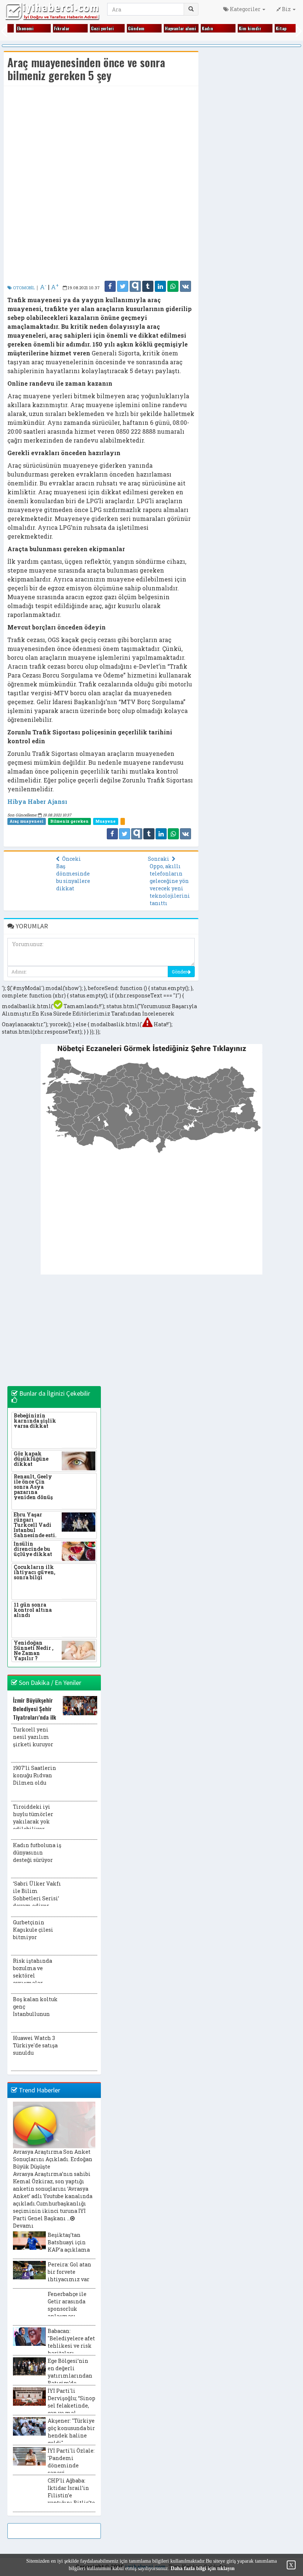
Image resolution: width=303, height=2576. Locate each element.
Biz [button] (286, 9)
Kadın (207, 28)
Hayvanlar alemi (181, 28)
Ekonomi (25, 28)
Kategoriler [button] (245, 9)
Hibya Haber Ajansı (37, 801)
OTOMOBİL (23, 288)
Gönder (179, 972)
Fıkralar (62, 28)
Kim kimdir (250, 28)
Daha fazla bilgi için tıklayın (203, 2568)
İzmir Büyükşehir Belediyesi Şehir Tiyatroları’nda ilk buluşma (35, 1713)
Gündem (136, 28)
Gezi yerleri (102, 28)
